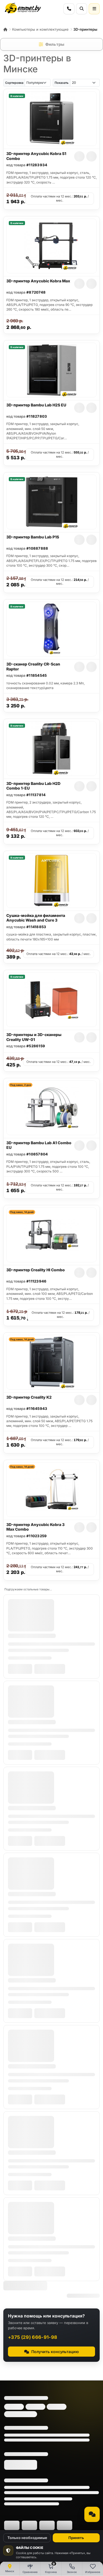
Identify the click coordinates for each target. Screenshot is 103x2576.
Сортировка (14, 83)
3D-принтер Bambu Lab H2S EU (36, 405)
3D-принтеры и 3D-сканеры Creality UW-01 (34, 1037)
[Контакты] (69, 9)
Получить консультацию (55, 2352)
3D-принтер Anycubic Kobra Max (38, 281)
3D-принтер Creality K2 (29, 1397)
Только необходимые (27, 2538)
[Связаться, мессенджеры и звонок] (92, 2514)
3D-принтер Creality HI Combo (36, 1270)
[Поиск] (82, 9)
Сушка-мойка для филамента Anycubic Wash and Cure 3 (36, 918)
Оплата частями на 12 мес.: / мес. (60, 198)
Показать (62, 83)
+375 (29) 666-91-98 (33, 2337)
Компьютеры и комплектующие (40, 29)
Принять (76, 2538)
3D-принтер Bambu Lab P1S (33, 537)
